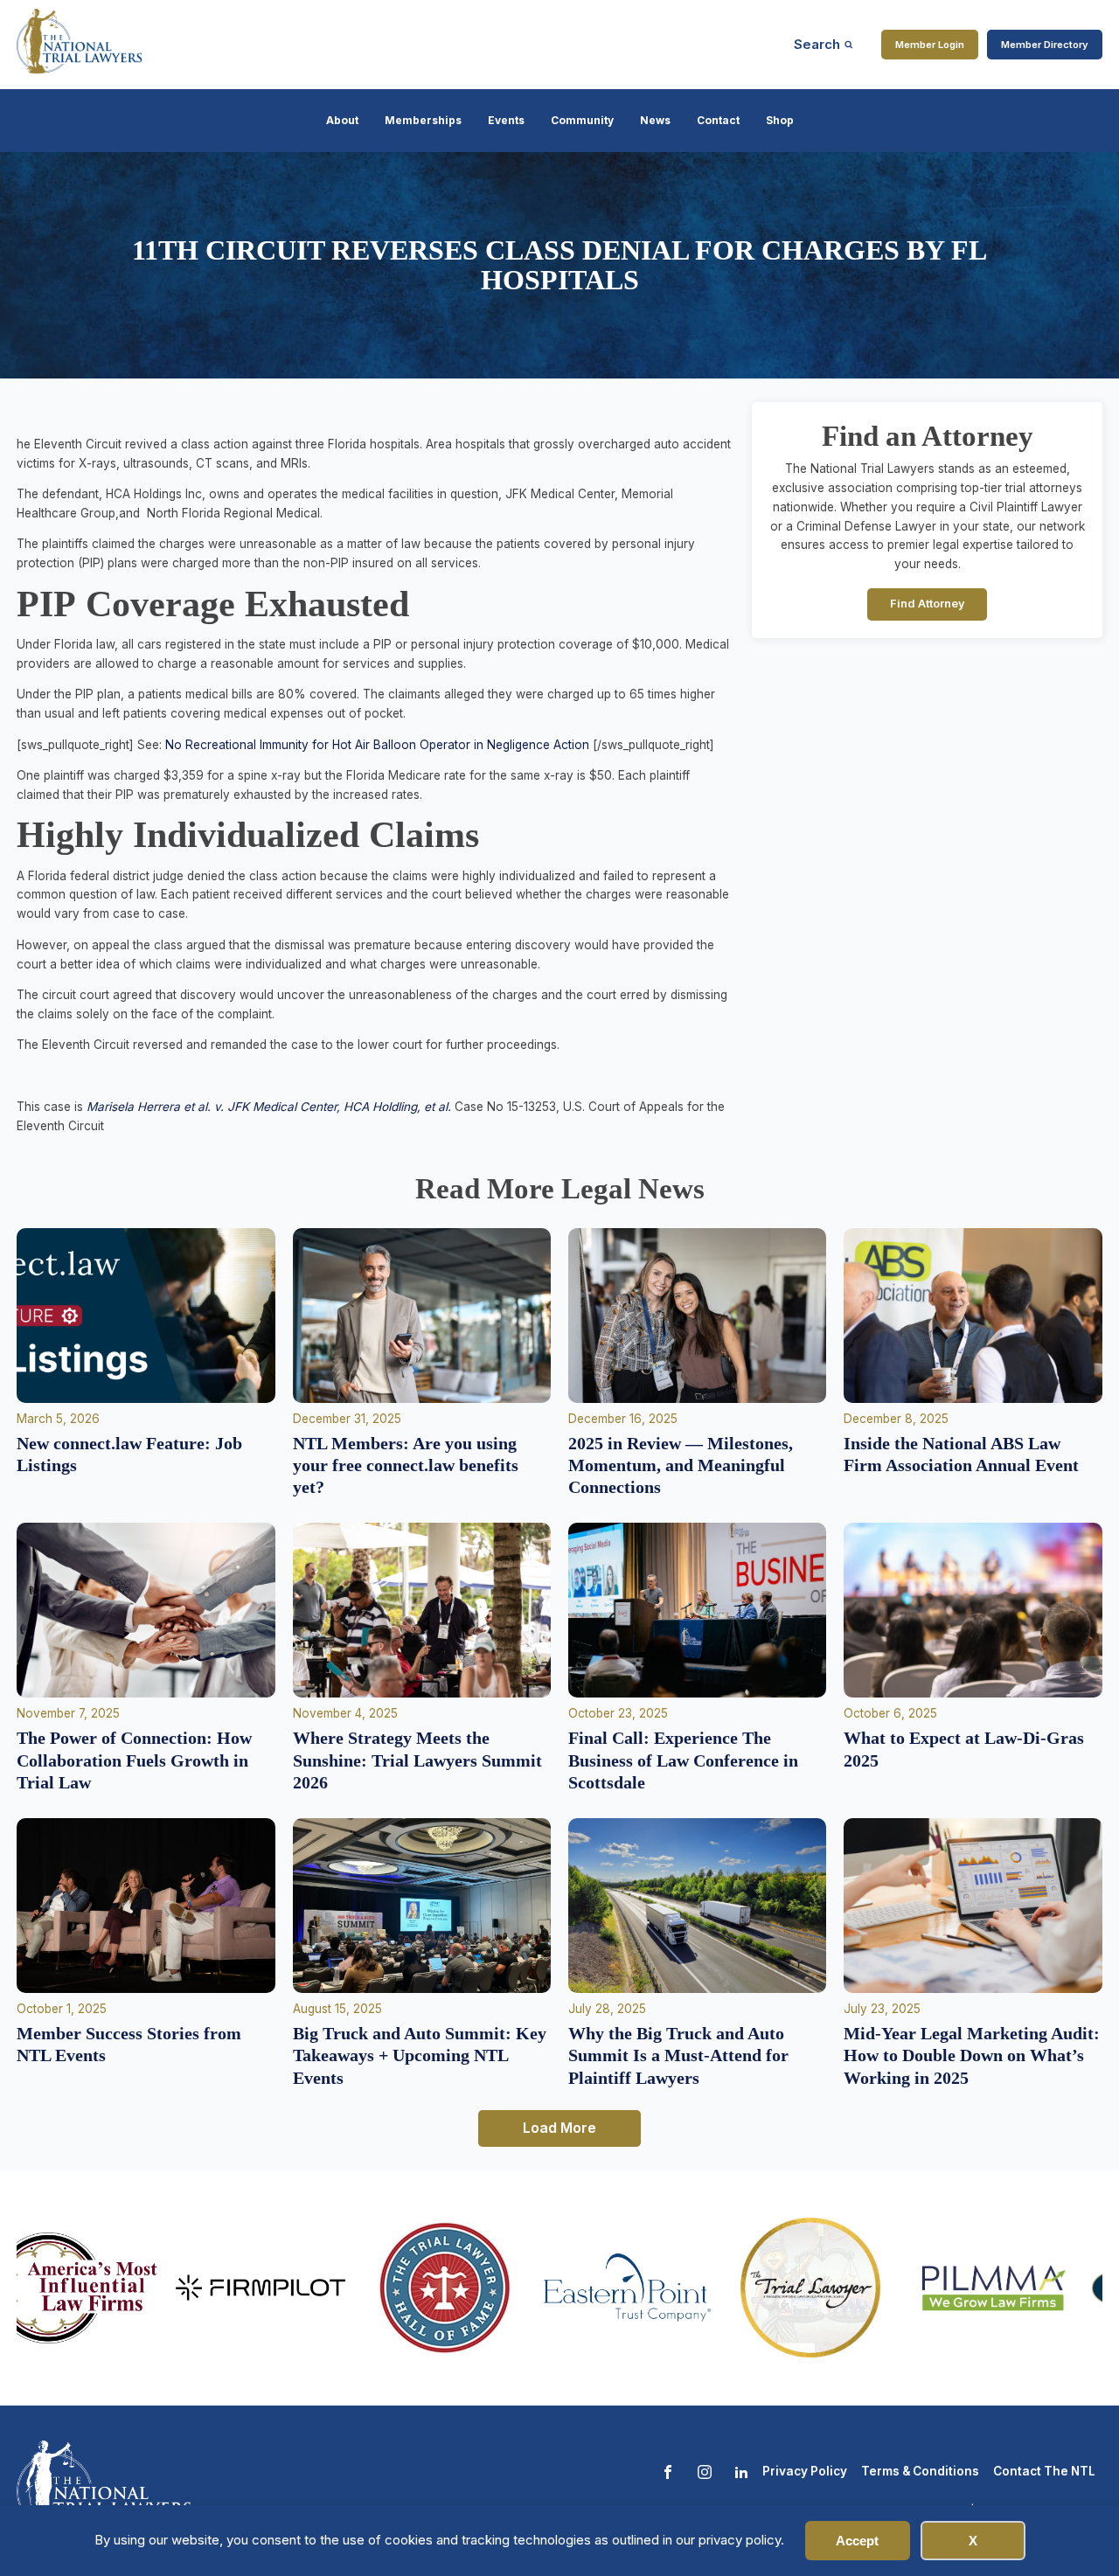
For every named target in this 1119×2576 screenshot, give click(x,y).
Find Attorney (928, 604)
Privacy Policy (805, 2471)
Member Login (930, 45)
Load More (559, 2128)
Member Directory (1045, 45)
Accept (857, 2541)
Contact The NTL (1044, 2471)
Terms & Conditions (920, 2471)
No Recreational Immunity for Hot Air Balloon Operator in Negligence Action (377, 745)
